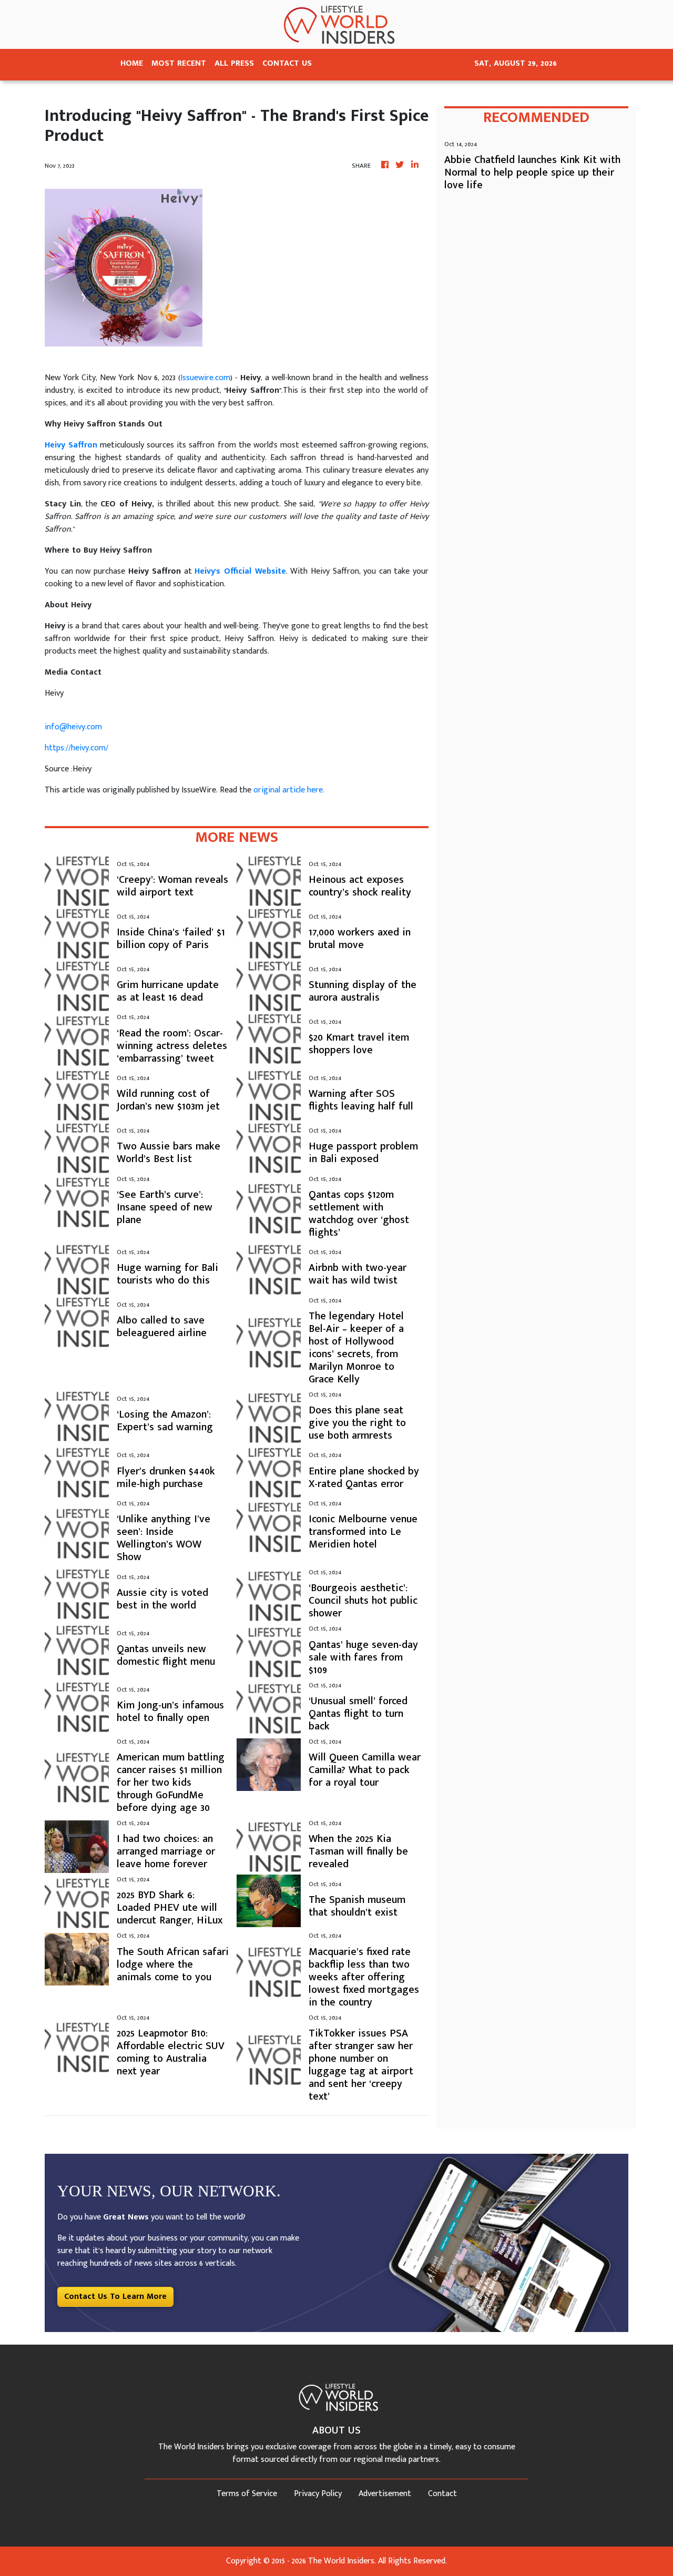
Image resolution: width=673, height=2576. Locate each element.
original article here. (289, 790)
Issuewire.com (205, 378)
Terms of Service (247, 2494)
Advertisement (385, 2494)
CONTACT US (287, 63)
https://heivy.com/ (77, 748)
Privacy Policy (318, 2494)
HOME (132, 63)
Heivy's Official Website (240, 571)
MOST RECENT (179, 63)
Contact (442, 2494)
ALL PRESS (234, 63)
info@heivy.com (73, 727)
